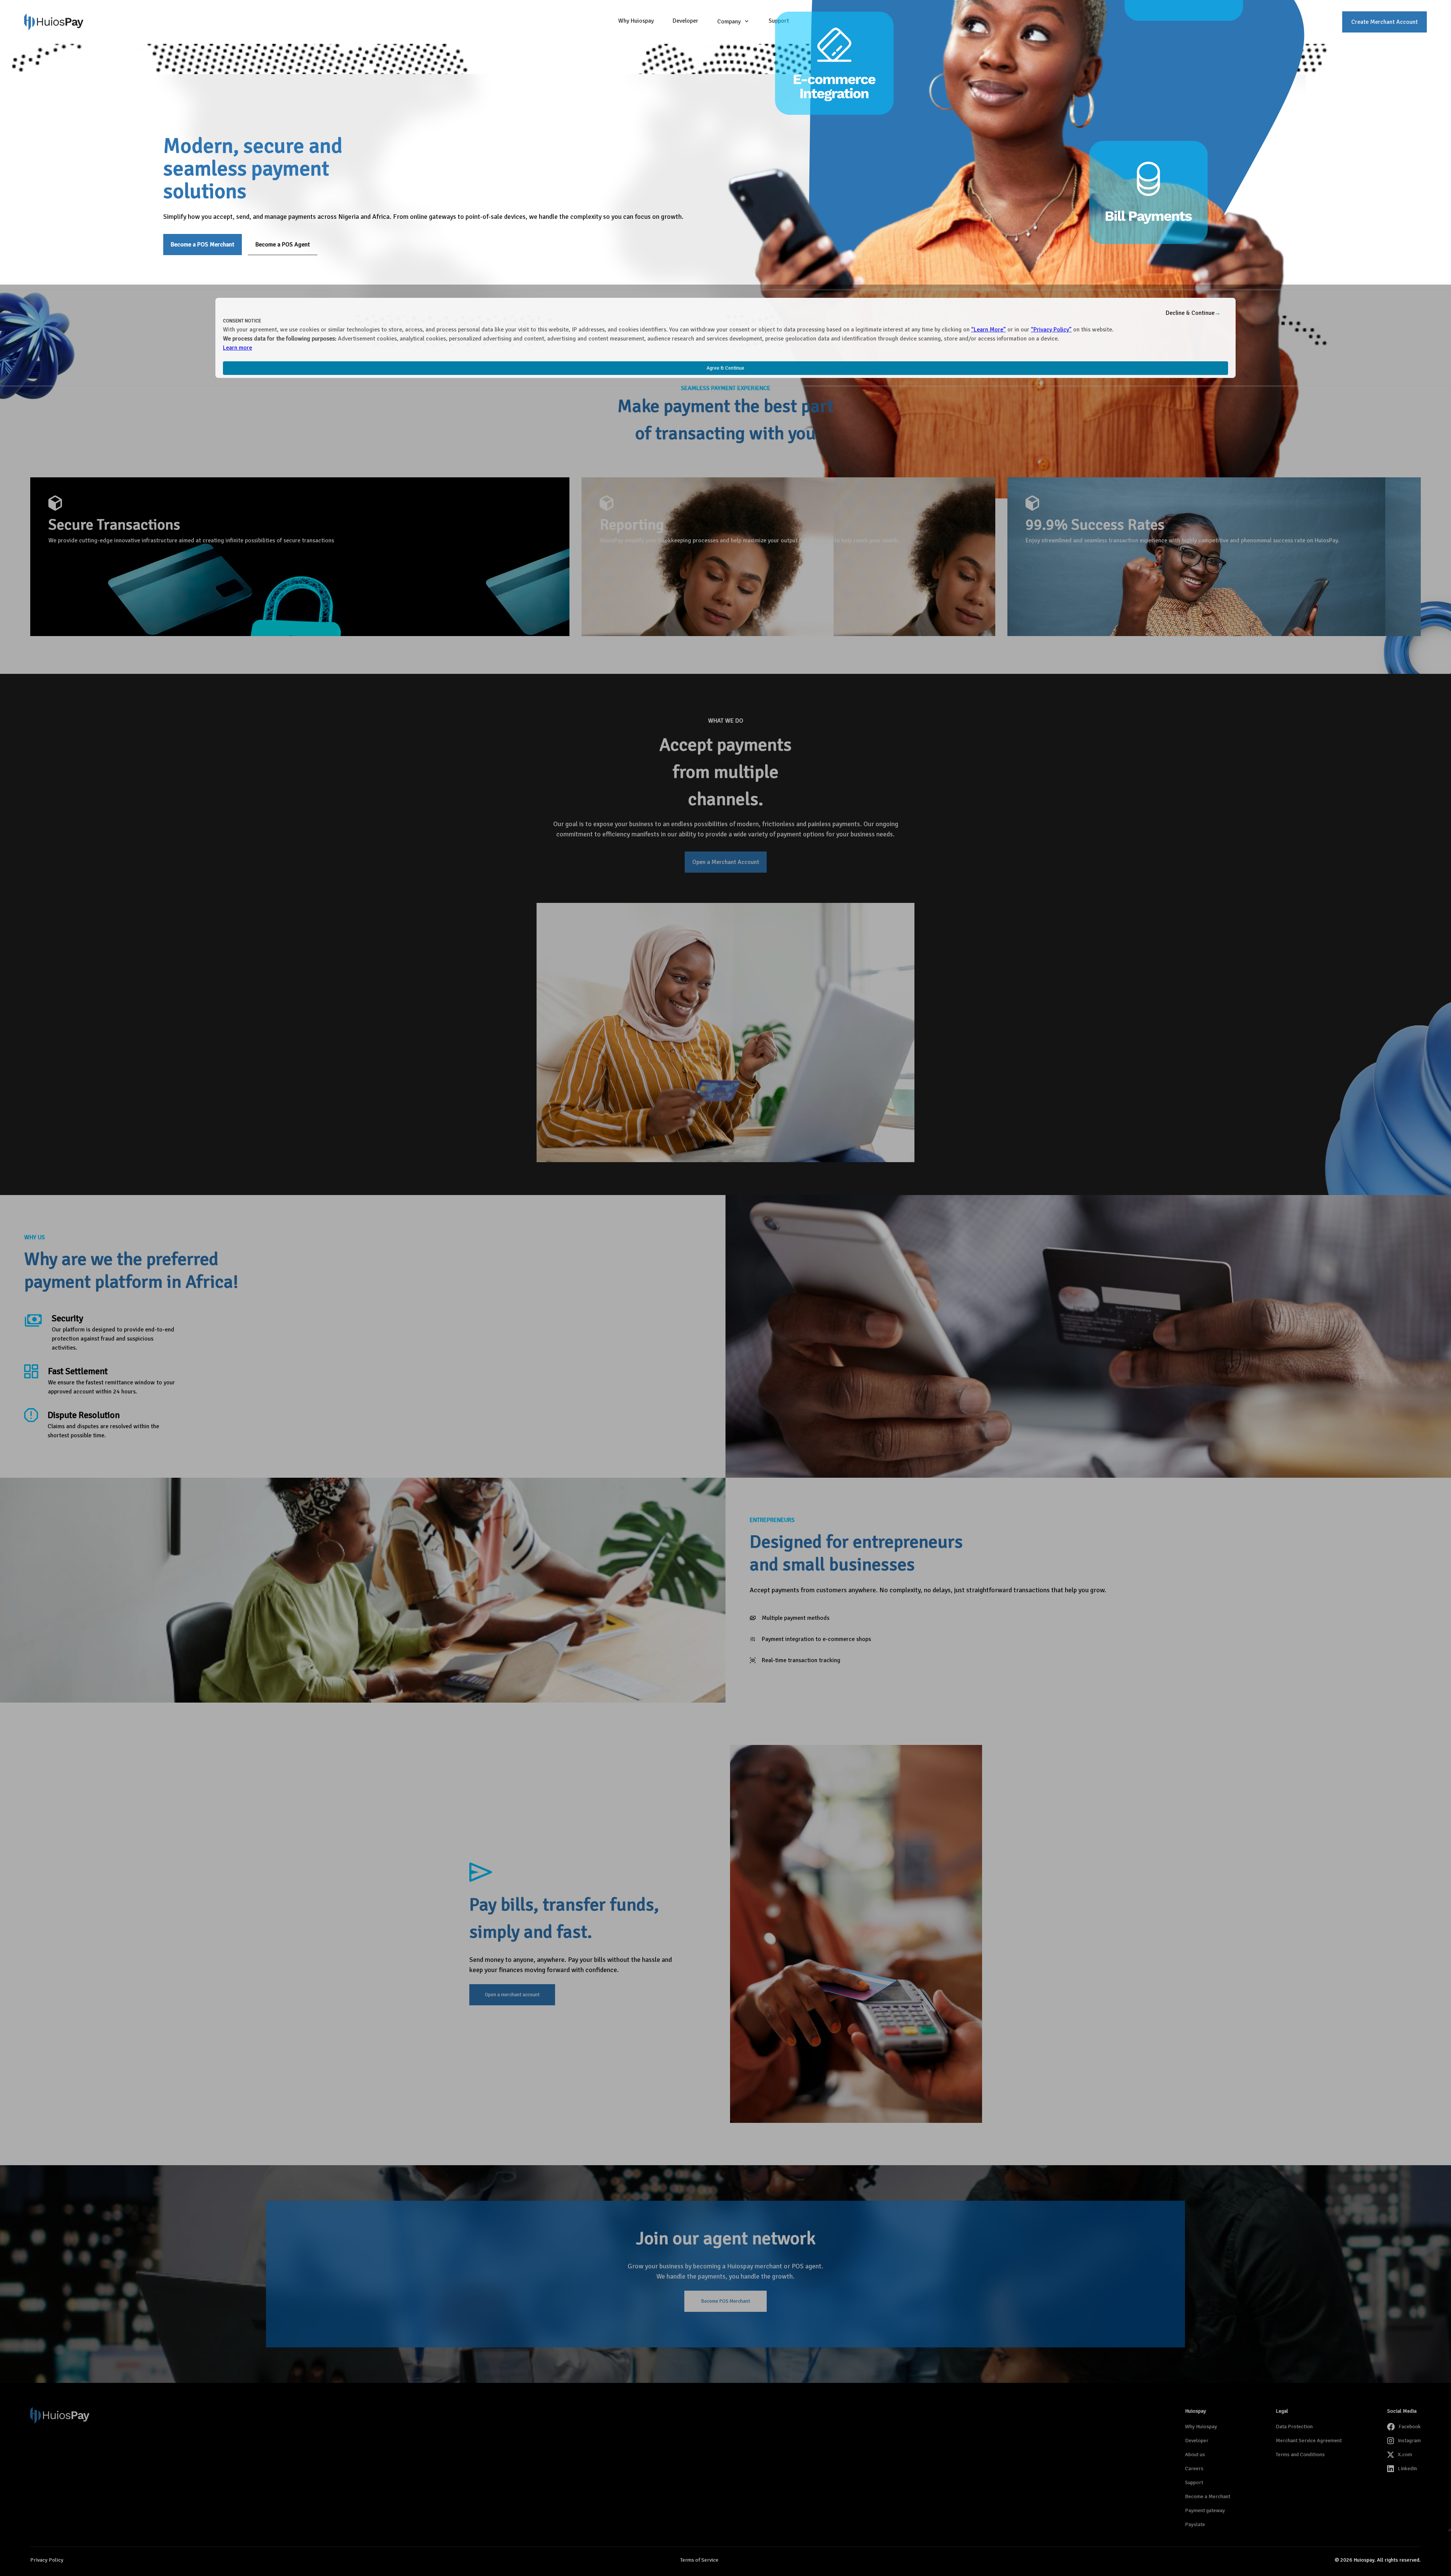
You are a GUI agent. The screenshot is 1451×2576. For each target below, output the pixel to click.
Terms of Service (699, 2560)
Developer (685, 21)
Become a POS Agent (283, 245)
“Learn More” (988, 330)
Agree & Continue (725, 368)
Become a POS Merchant (203, 245)
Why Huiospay (636, 21)
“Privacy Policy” (1051, 330)
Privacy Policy (47, 2560)
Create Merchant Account (1384, 22)
